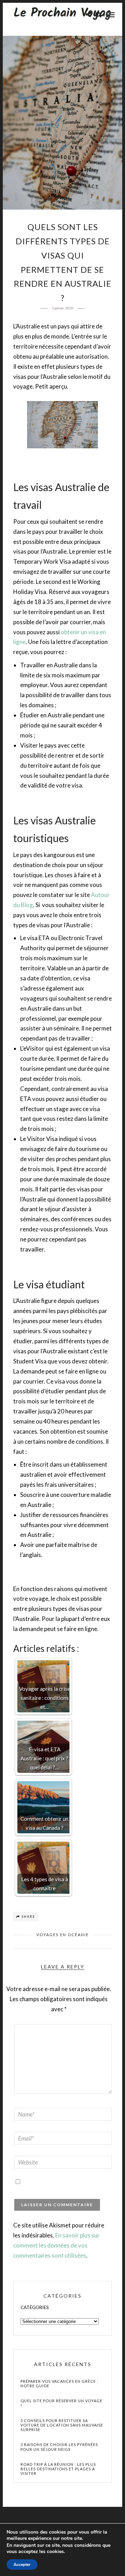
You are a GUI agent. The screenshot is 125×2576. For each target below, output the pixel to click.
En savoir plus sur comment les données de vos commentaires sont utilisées (56, 2245)
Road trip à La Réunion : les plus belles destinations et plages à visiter (58, 2469)
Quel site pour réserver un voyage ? (61, 2403)
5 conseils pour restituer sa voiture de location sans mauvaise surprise (62, 2425)
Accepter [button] (22, 2565)
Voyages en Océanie (63, 1935)
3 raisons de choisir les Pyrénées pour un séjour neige (59, 2447)
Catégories (35, 2307)
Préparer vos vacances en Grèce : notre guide (59, 2383)
